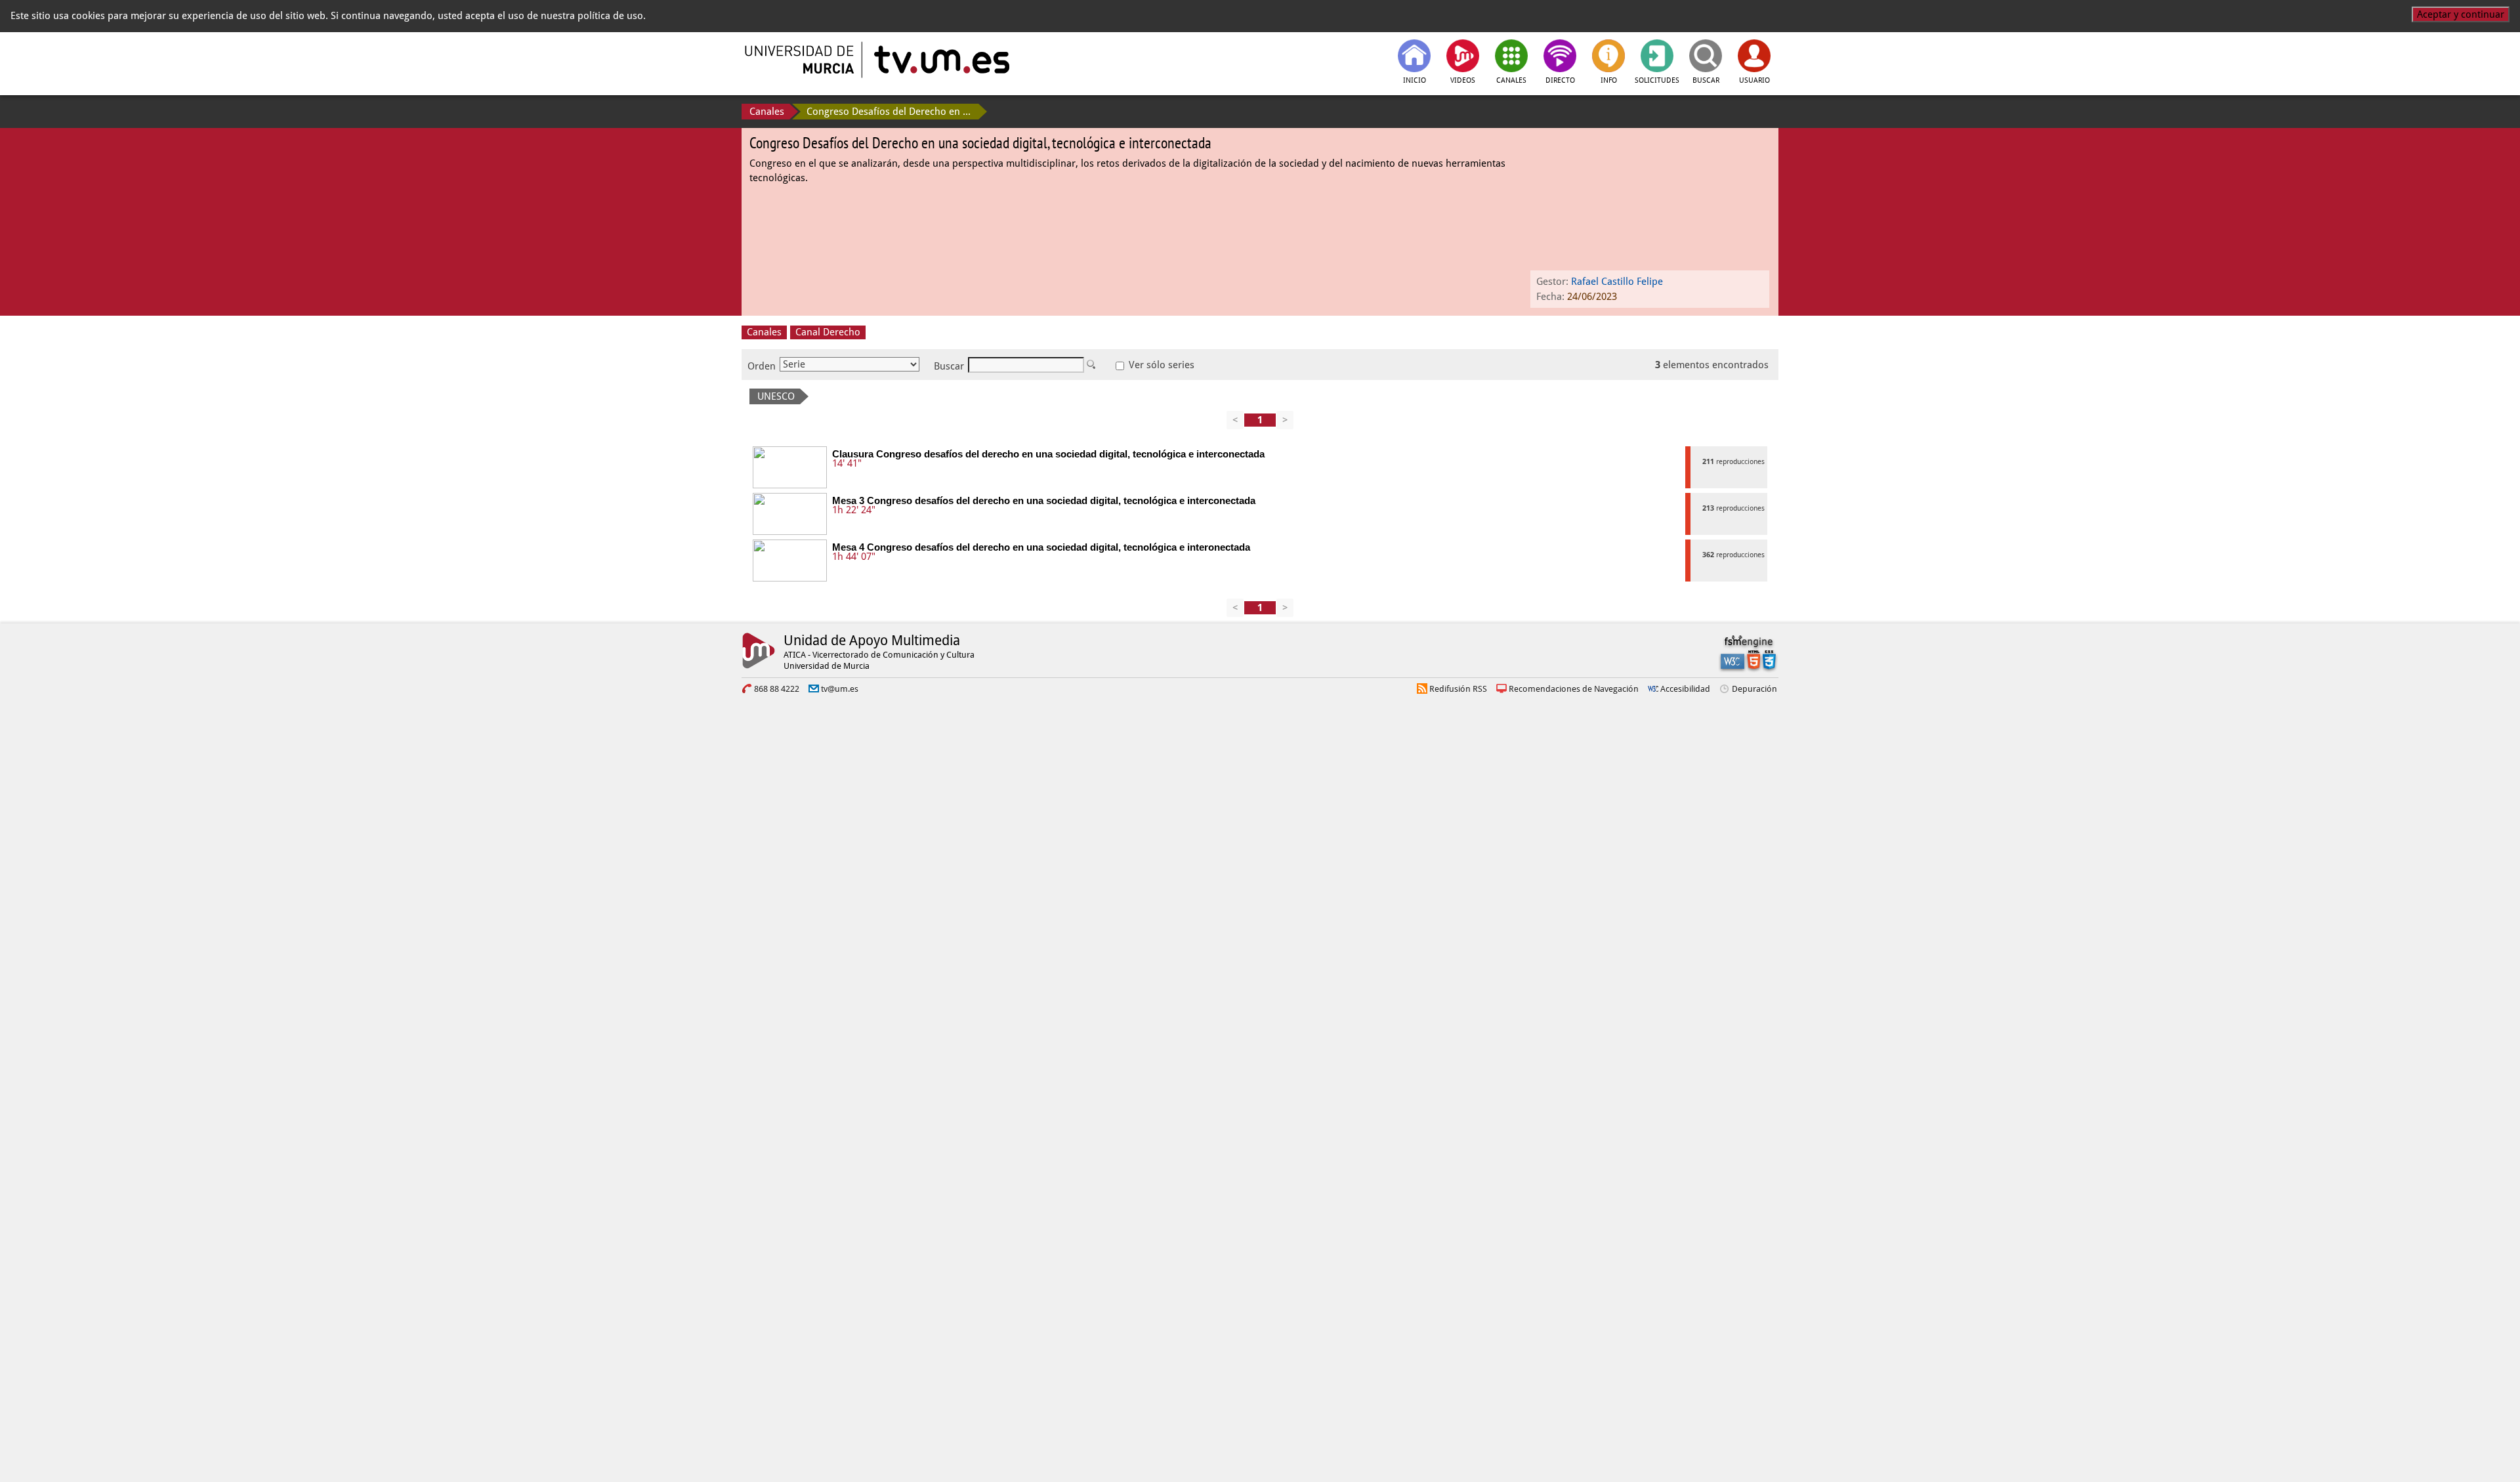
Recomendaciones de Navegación (1574, 689)
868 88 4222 (777, 689)
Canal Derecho (828, 332)
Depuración (1754, 689)
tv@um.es (840, 689)
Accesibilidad (1685, 689)
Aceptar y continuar (2461, 14)
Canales (767, 112)
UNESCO (776, 396)
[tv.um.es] (940, 60)
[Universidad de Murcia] (801, 60)
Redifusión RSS (1458, 689)
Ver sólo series (1160, 365)
